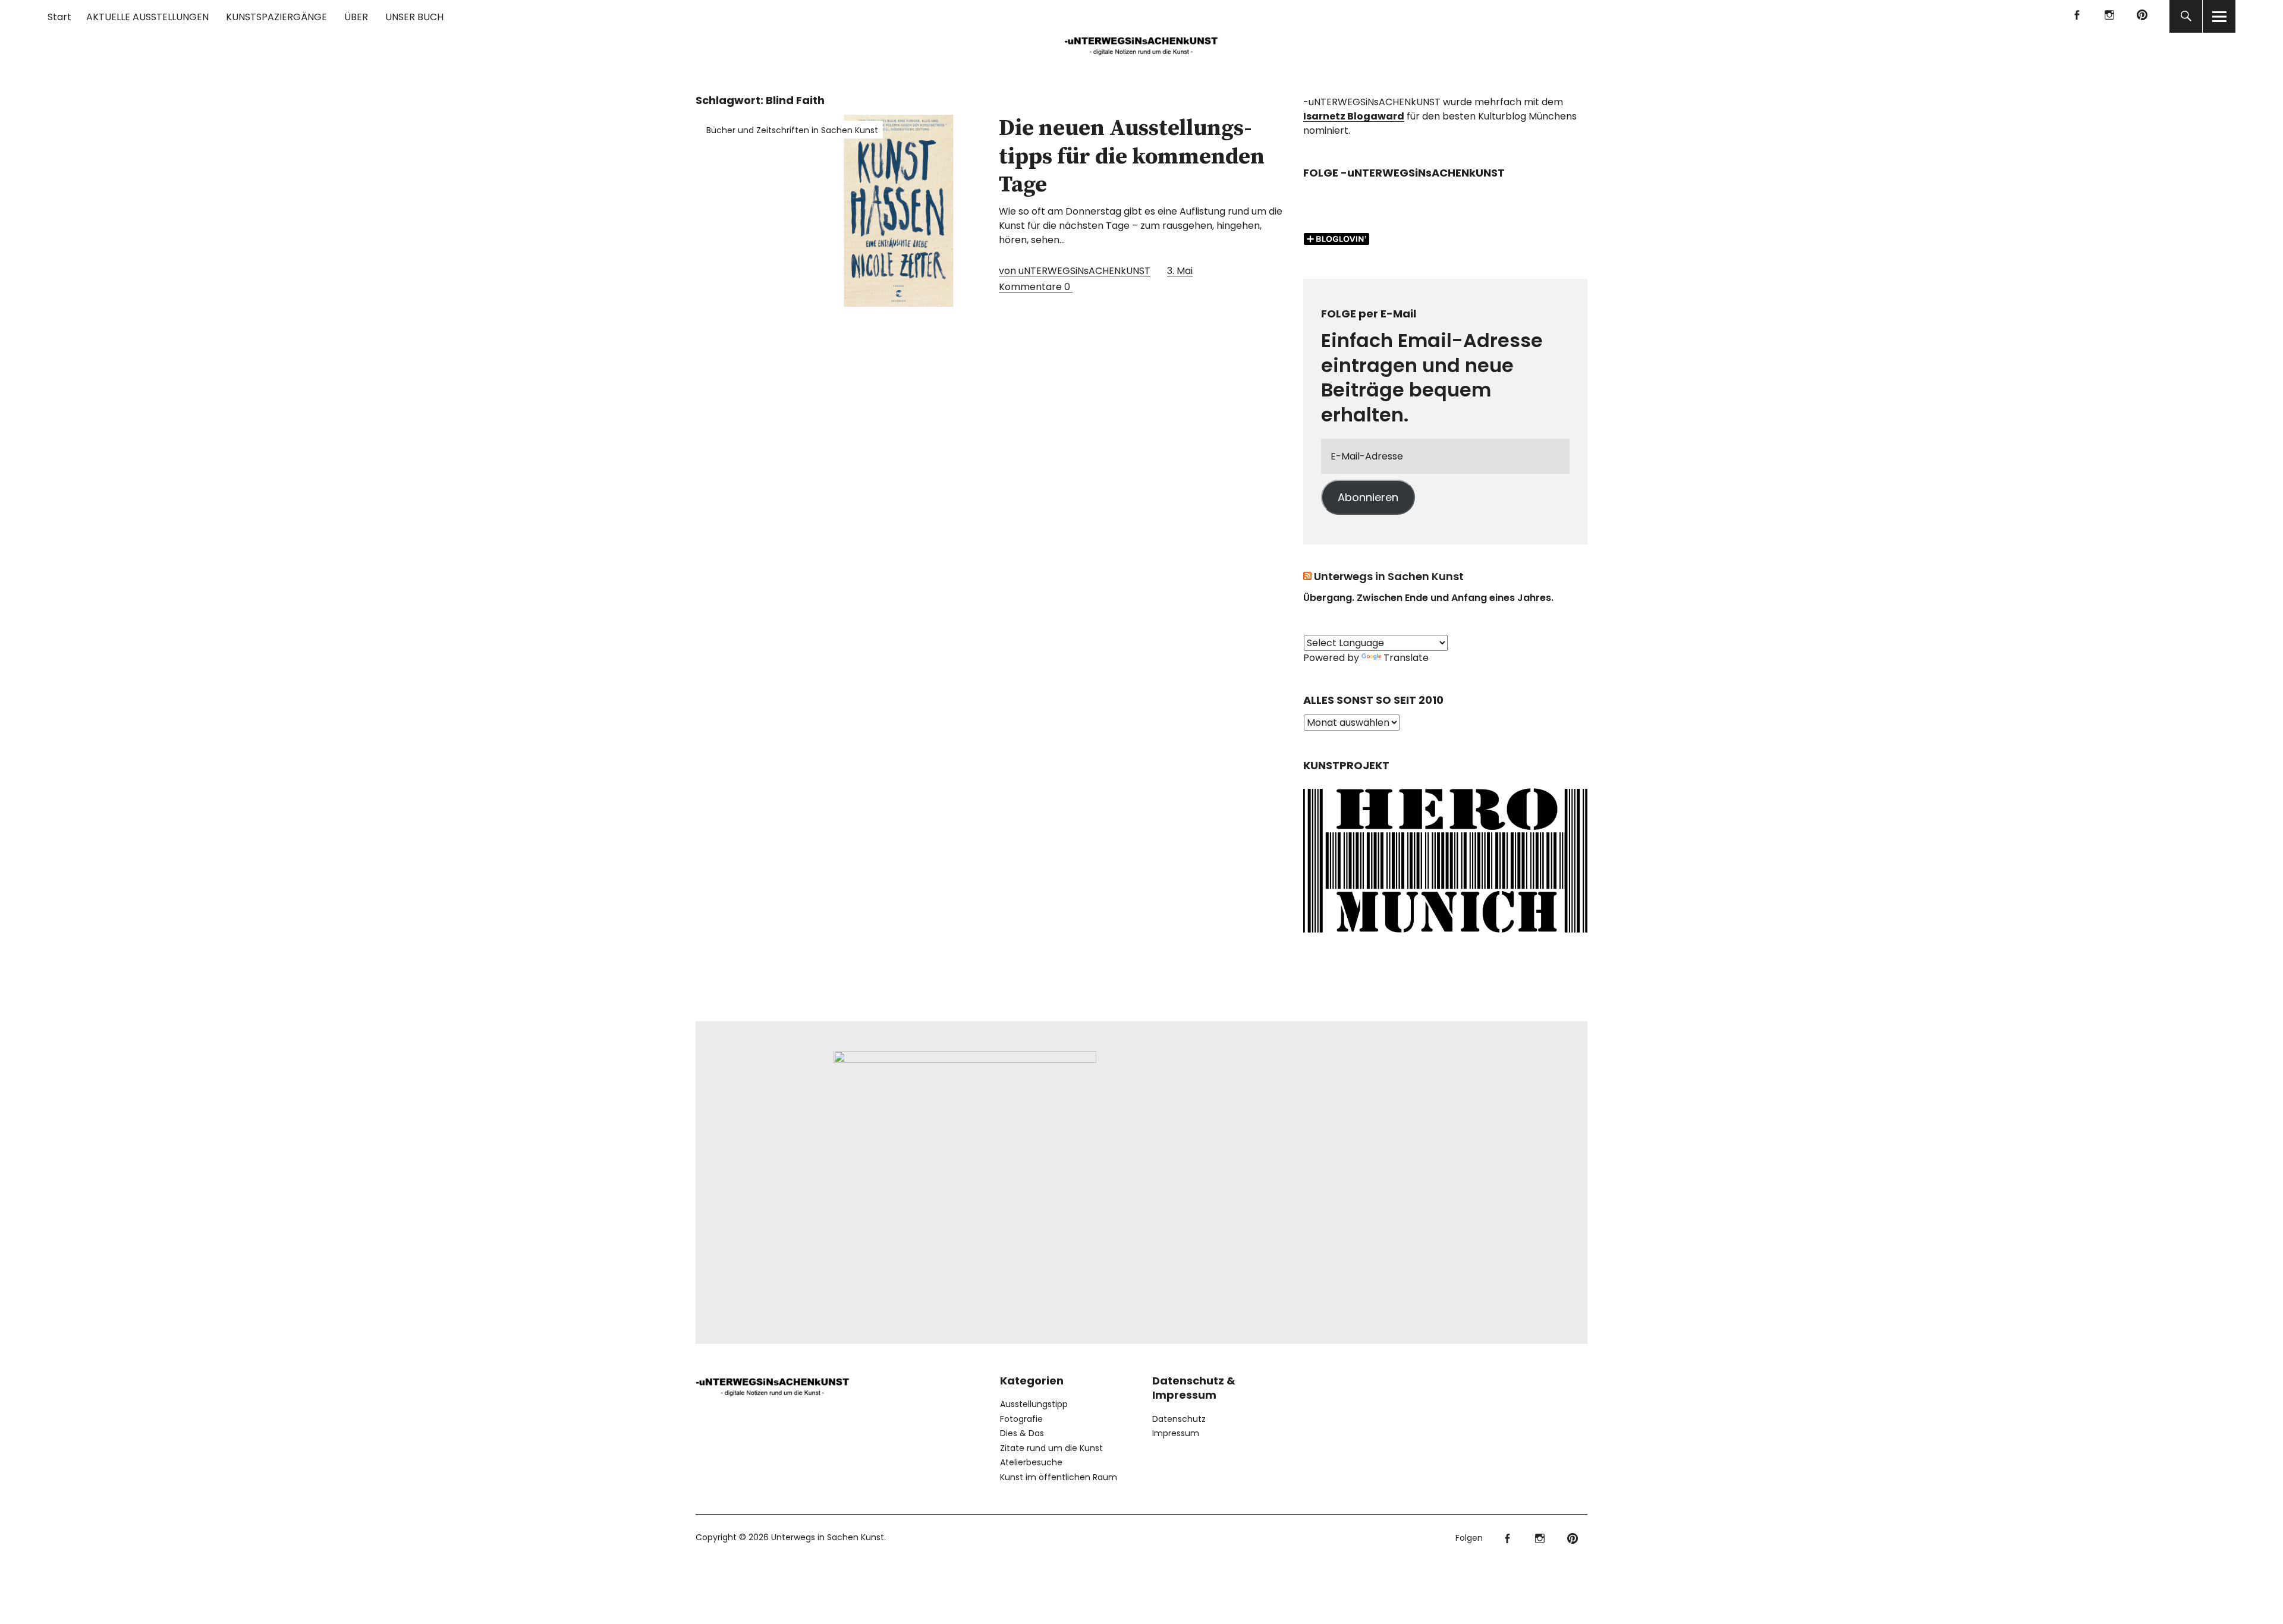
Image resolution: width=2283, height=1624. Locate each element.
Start (59, 17)
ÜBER (356, 17)
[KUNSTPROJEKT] (1445, 937)
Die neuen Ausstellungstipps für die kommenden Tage (1132, 157)
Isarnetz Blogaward (1354, 116)
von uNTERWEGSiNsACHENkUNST (1075, 271)
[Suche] (2186, 16)
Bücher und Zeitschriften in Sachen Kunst (792, 130)
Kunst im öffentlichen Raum (1059, 1477)
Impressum (1176, 1433)
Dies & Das (1022, 1433)
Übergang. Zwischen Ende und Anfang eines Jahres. (1428, 598)
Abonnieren (1368, 497)
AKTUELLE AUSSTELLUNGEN (147, 17)
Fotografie (1021, 1419)
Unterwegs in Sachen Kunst (1389, 576)
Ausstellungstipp (1034, 1404)
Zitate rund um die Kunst (1051, 1448)
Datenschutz (1179, 1419)
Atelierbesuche (1031, 1462)
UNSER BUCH (414, 17)
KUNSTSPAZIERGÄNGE (276, 17)
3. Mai (1180, 271)
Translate (1406, 658)
